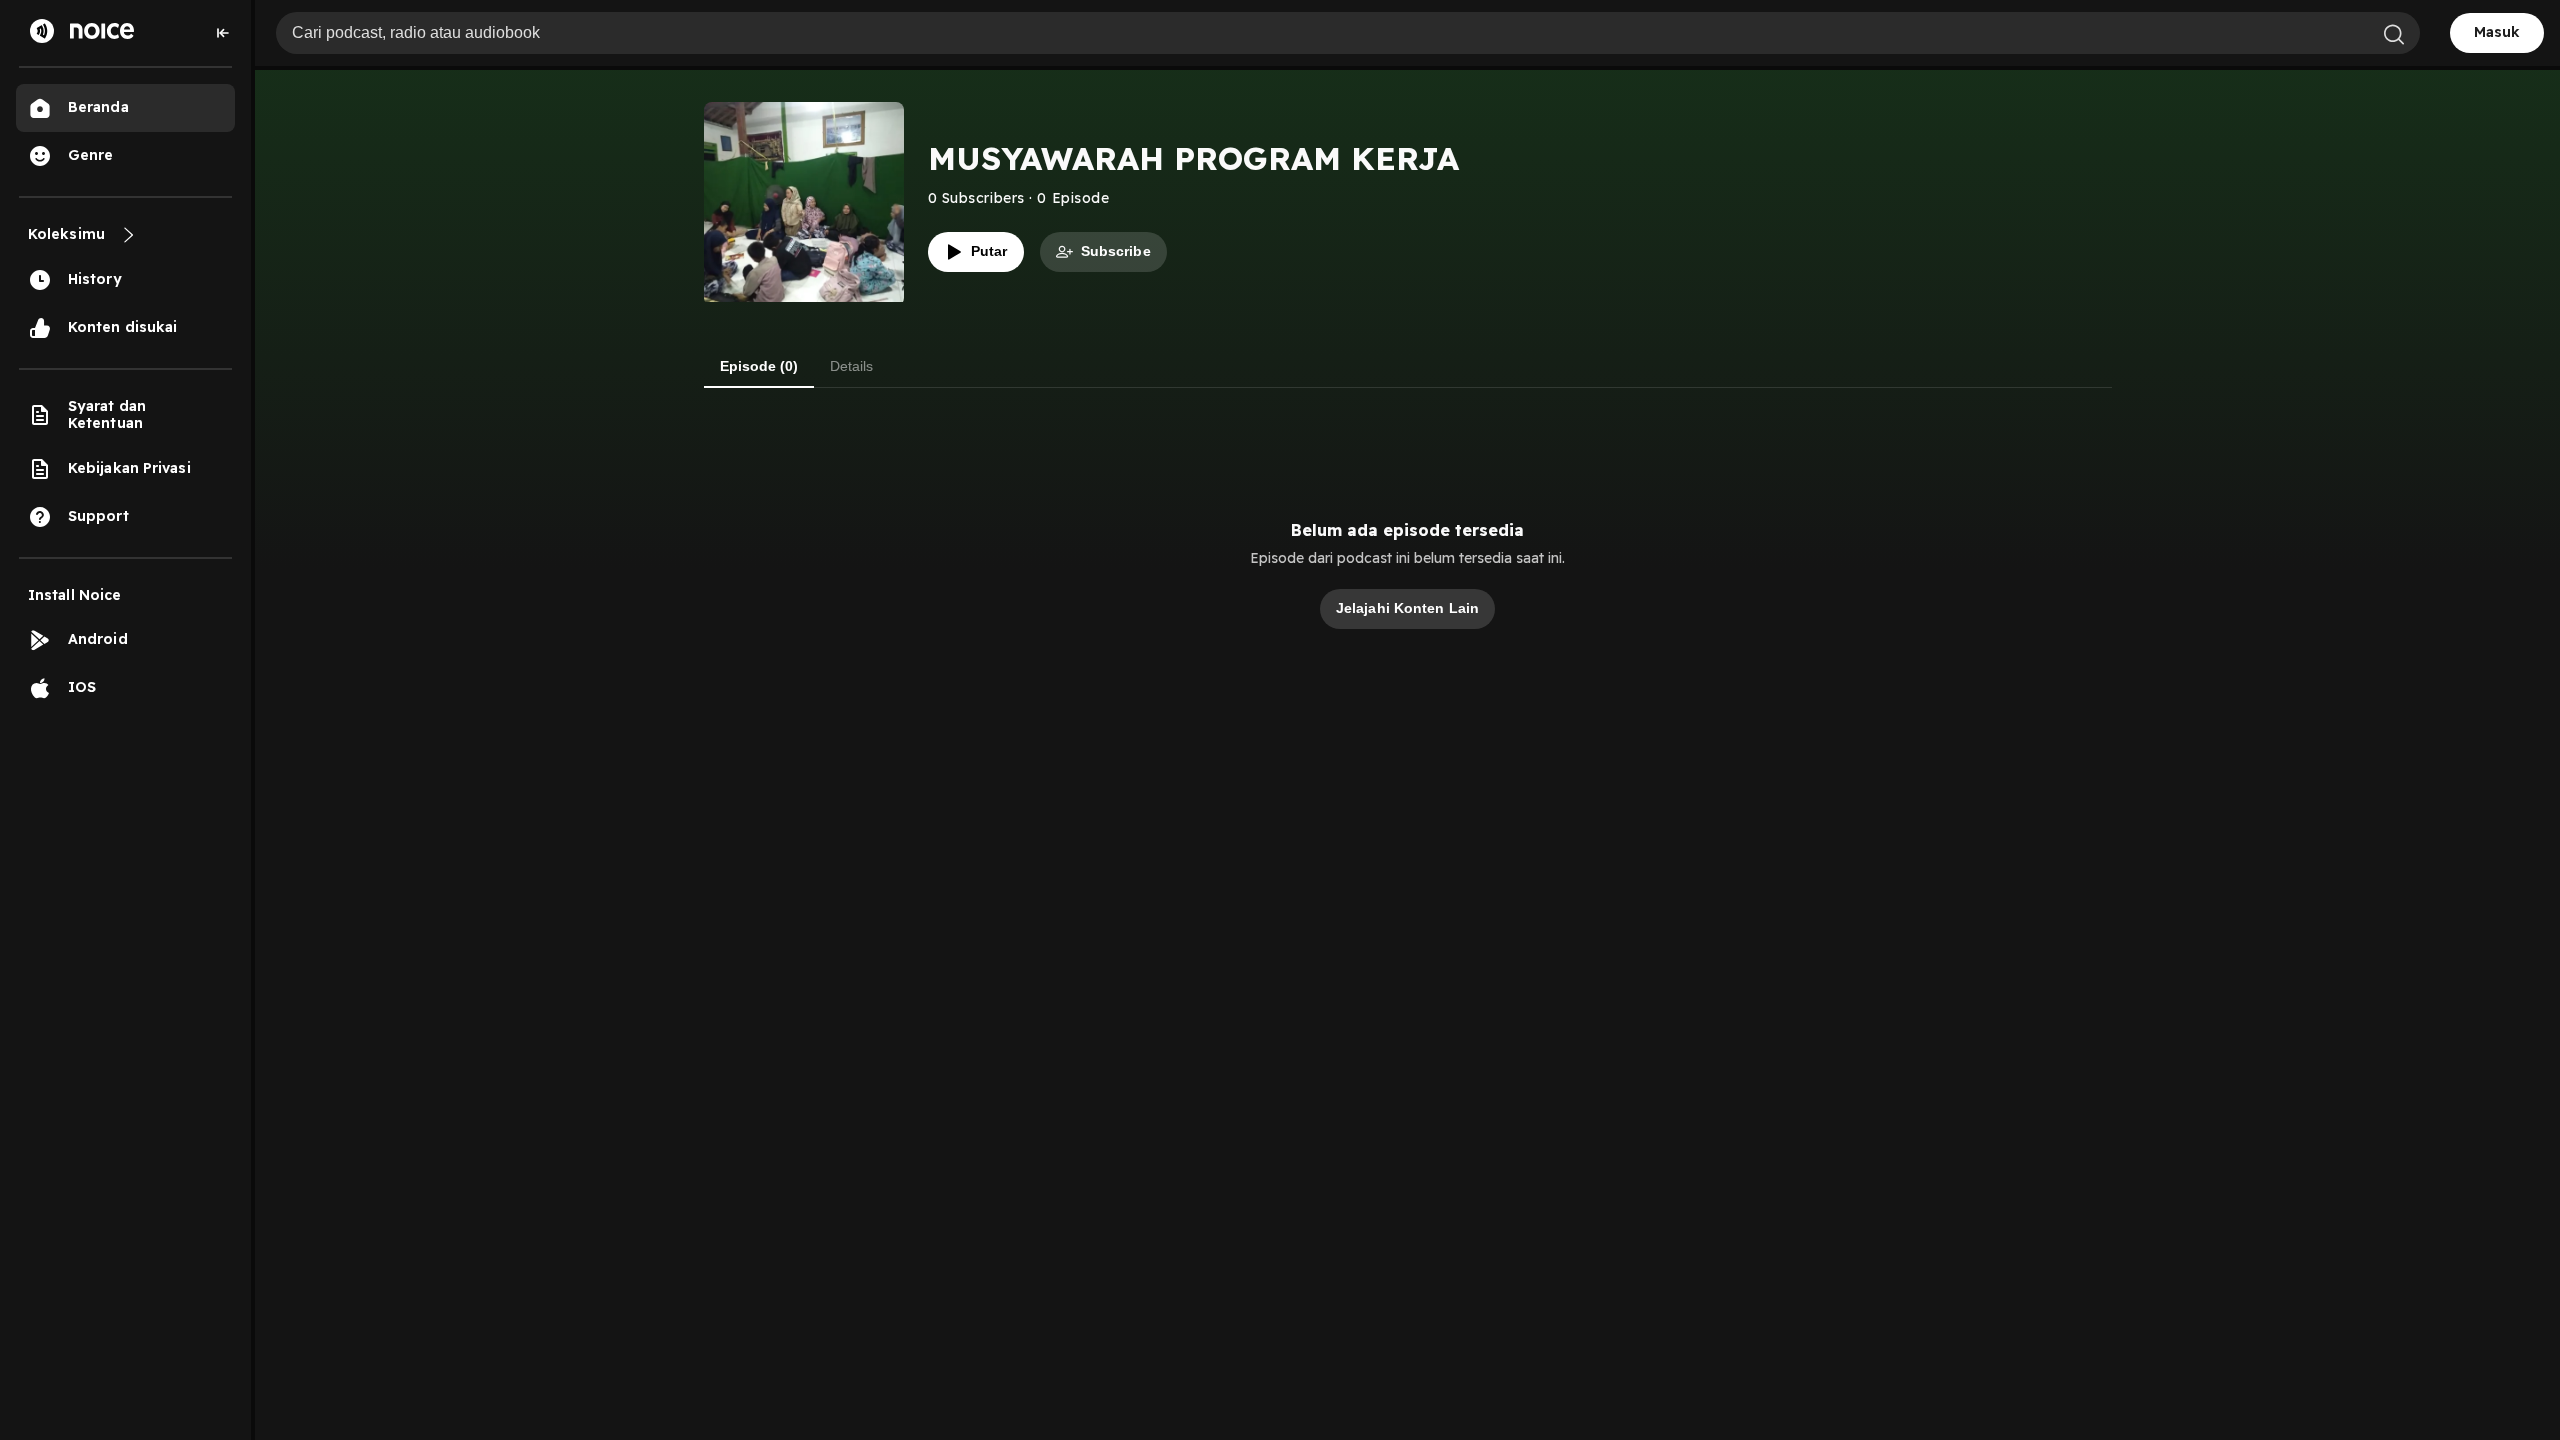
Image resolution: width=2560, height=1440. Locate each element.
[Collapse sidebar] (223, 33)
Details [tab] (851, 366)
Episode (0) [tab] (759, 366)
